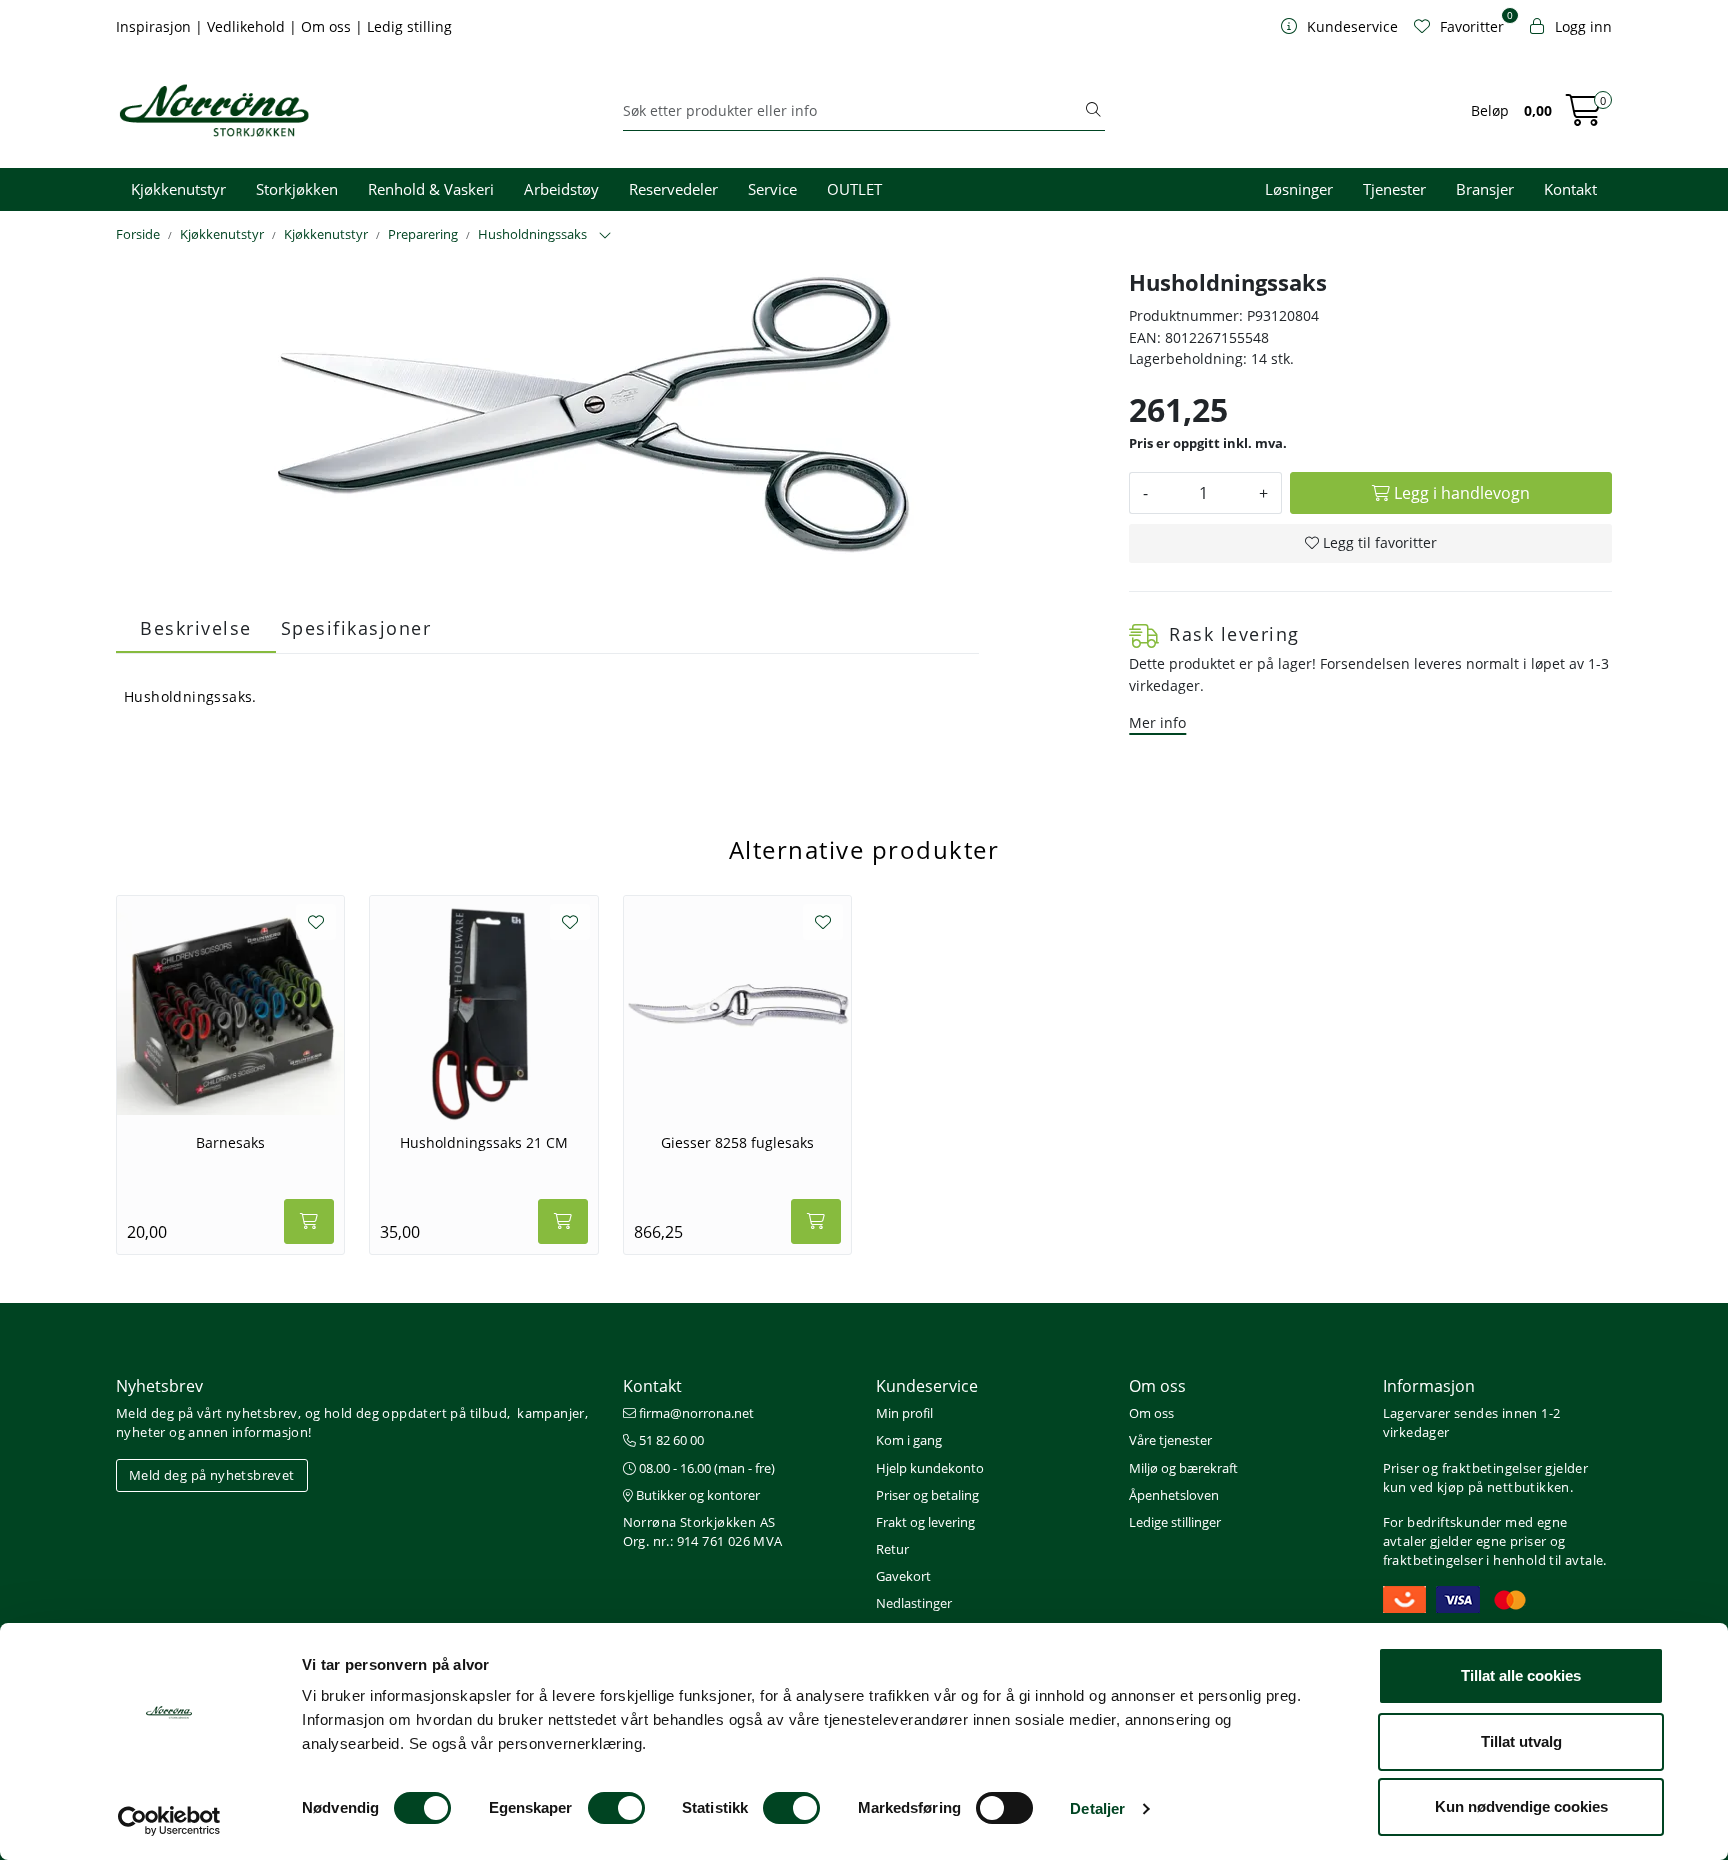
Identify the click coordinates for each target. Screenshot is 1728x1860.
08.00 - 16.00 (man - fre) (705, 1468)
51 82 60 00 (670, 1440)
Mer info (1157, 722)
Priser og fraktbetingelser (1462, 1468)
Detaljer (1097, 1808)
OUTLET (854, 189)
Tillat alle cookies (1521, 1675)
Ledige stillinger (1175, 1522)
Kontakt (1570, 189)
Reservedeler (673, 189)
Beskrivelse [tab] (196, 628)
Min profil (904, 1413)
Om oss (328, 26)
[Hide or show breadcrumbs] (605, 236)
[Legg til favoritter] (316, 922)
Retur (892, 1549)
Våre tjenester (1170, 1440)
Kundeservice (927, 1386)
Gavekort (903, 1576)
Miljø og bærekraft (1183, 1468)
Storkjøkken (297, 189)
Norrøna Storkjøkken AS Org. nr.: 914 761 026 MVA (703, 1531)
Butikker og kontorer (696, 1495)
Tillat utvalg (1521, 1741)
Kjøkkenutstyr (178, 189)
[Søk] (1093, 111)
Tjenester (1394, 189)
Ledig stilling (409, 26)
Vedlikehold (248, 26)
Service (772, 189)
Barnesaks (230, 1143)
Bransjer (1485, 189)
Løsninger (1299, 189)
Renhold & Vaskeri (431, 189)
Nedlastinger (914, 1603)
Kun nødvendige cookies (1521, 1806)
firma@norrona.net (695, 1413)
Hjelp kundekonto (930, 1468)
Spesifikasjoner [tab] (356, 628)
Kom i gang (909, 1440)
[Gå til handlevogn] (1584, 116)
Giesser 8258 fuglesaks (737, 1143)
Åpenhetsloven (1174, 1495)
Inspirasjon (155, 26)
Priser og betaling (927, 1495)
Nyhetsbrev (159, 1386)
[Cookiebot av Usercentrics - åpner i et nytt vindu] (169, 1821)
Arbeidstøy (561, 189)
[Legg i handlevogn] (309, 1221)
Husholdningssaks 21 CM (484, 1143)
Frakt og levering (925, 1522)
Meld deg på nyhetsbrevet (212, 1475)
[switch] (616, 1808)
